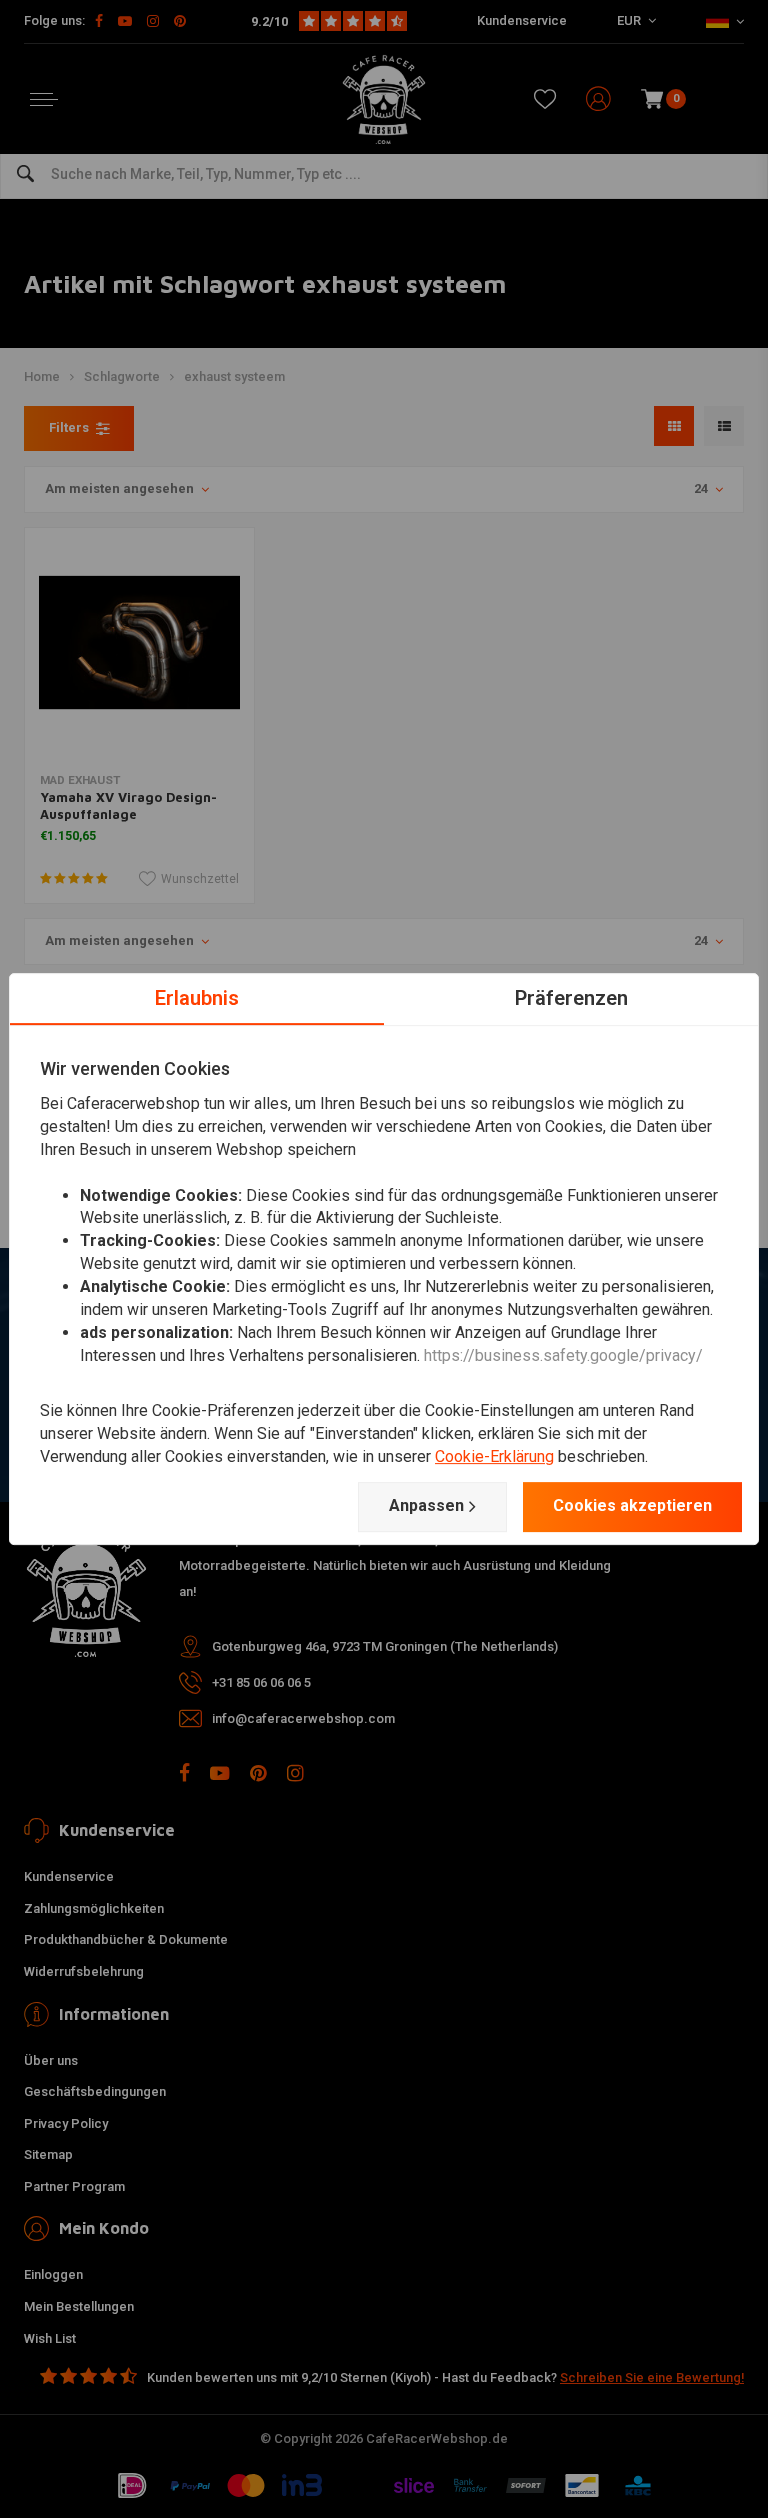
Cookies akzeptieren (632, 1505)
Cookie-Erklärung (494, 1456)
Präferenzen (571, 998)
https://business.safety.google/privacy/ (563, 1355)
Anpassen (426, 1505)
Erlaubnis (197, 998)
